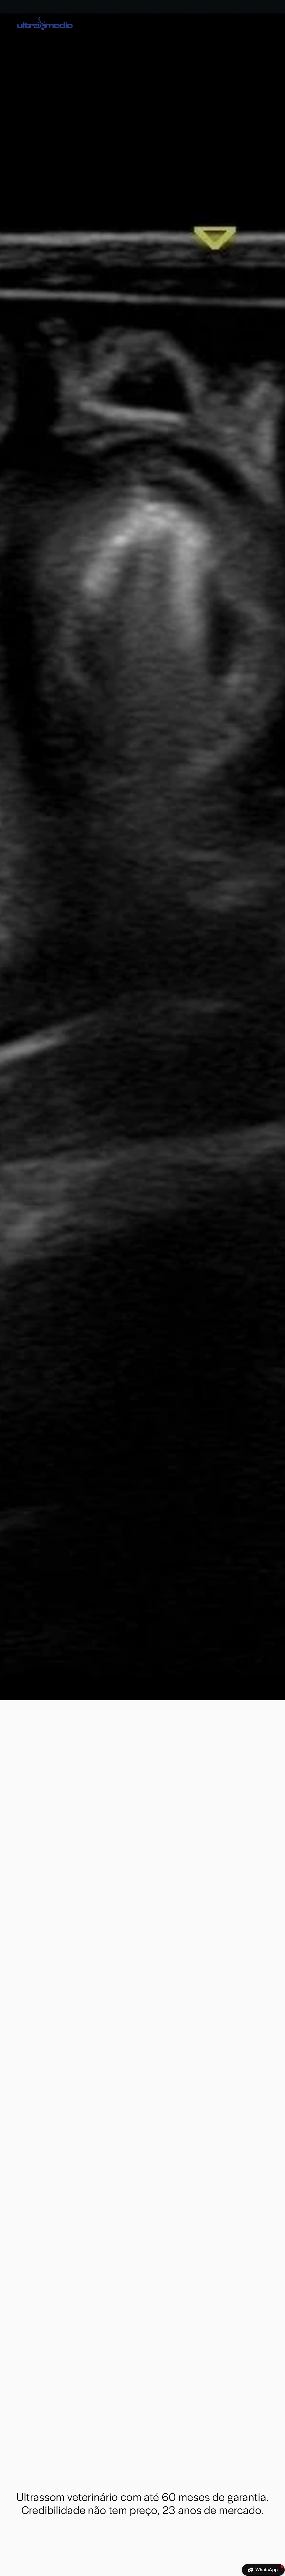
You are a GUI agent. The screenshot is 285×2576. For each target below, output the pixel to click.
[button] (263, 2570)
